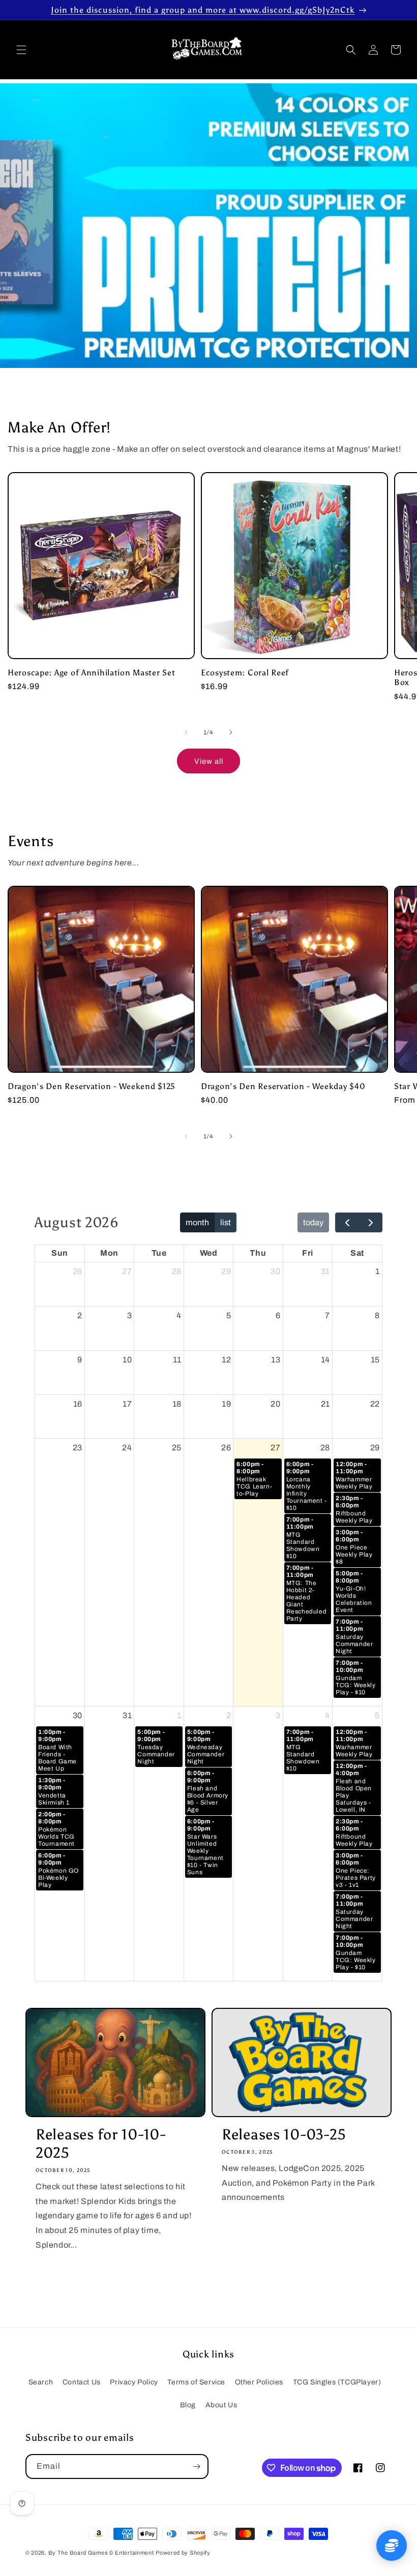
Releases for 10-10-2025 (101, 2144)
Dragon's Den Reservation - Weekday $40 (283, 1086)
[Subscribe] (196, 2466)
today (313, 1222)
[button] (21, 50)
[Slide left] (186, 732)
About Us (221, 2405)
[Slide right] (231, 732)
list (226, 1222)
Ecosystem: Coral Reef (245, 673)
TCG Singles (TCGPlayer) (337, 2382)
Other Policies (259, 2382)
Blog (188, 2405)
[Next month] (370, 1223)
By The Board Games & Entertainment (101, 2553)
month (197, 1222)
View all (209, 761)
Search (41, 2382)
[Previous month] (347, 1223)
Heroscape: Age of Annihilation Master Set (92, 673)
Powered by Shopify (183, 2553)
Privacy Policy (134, 2382)
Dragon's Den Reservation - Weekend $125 (92, 1086)
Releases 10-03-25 (284, 2135)
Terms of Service (196, 2382)
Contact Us (82, 2382)
